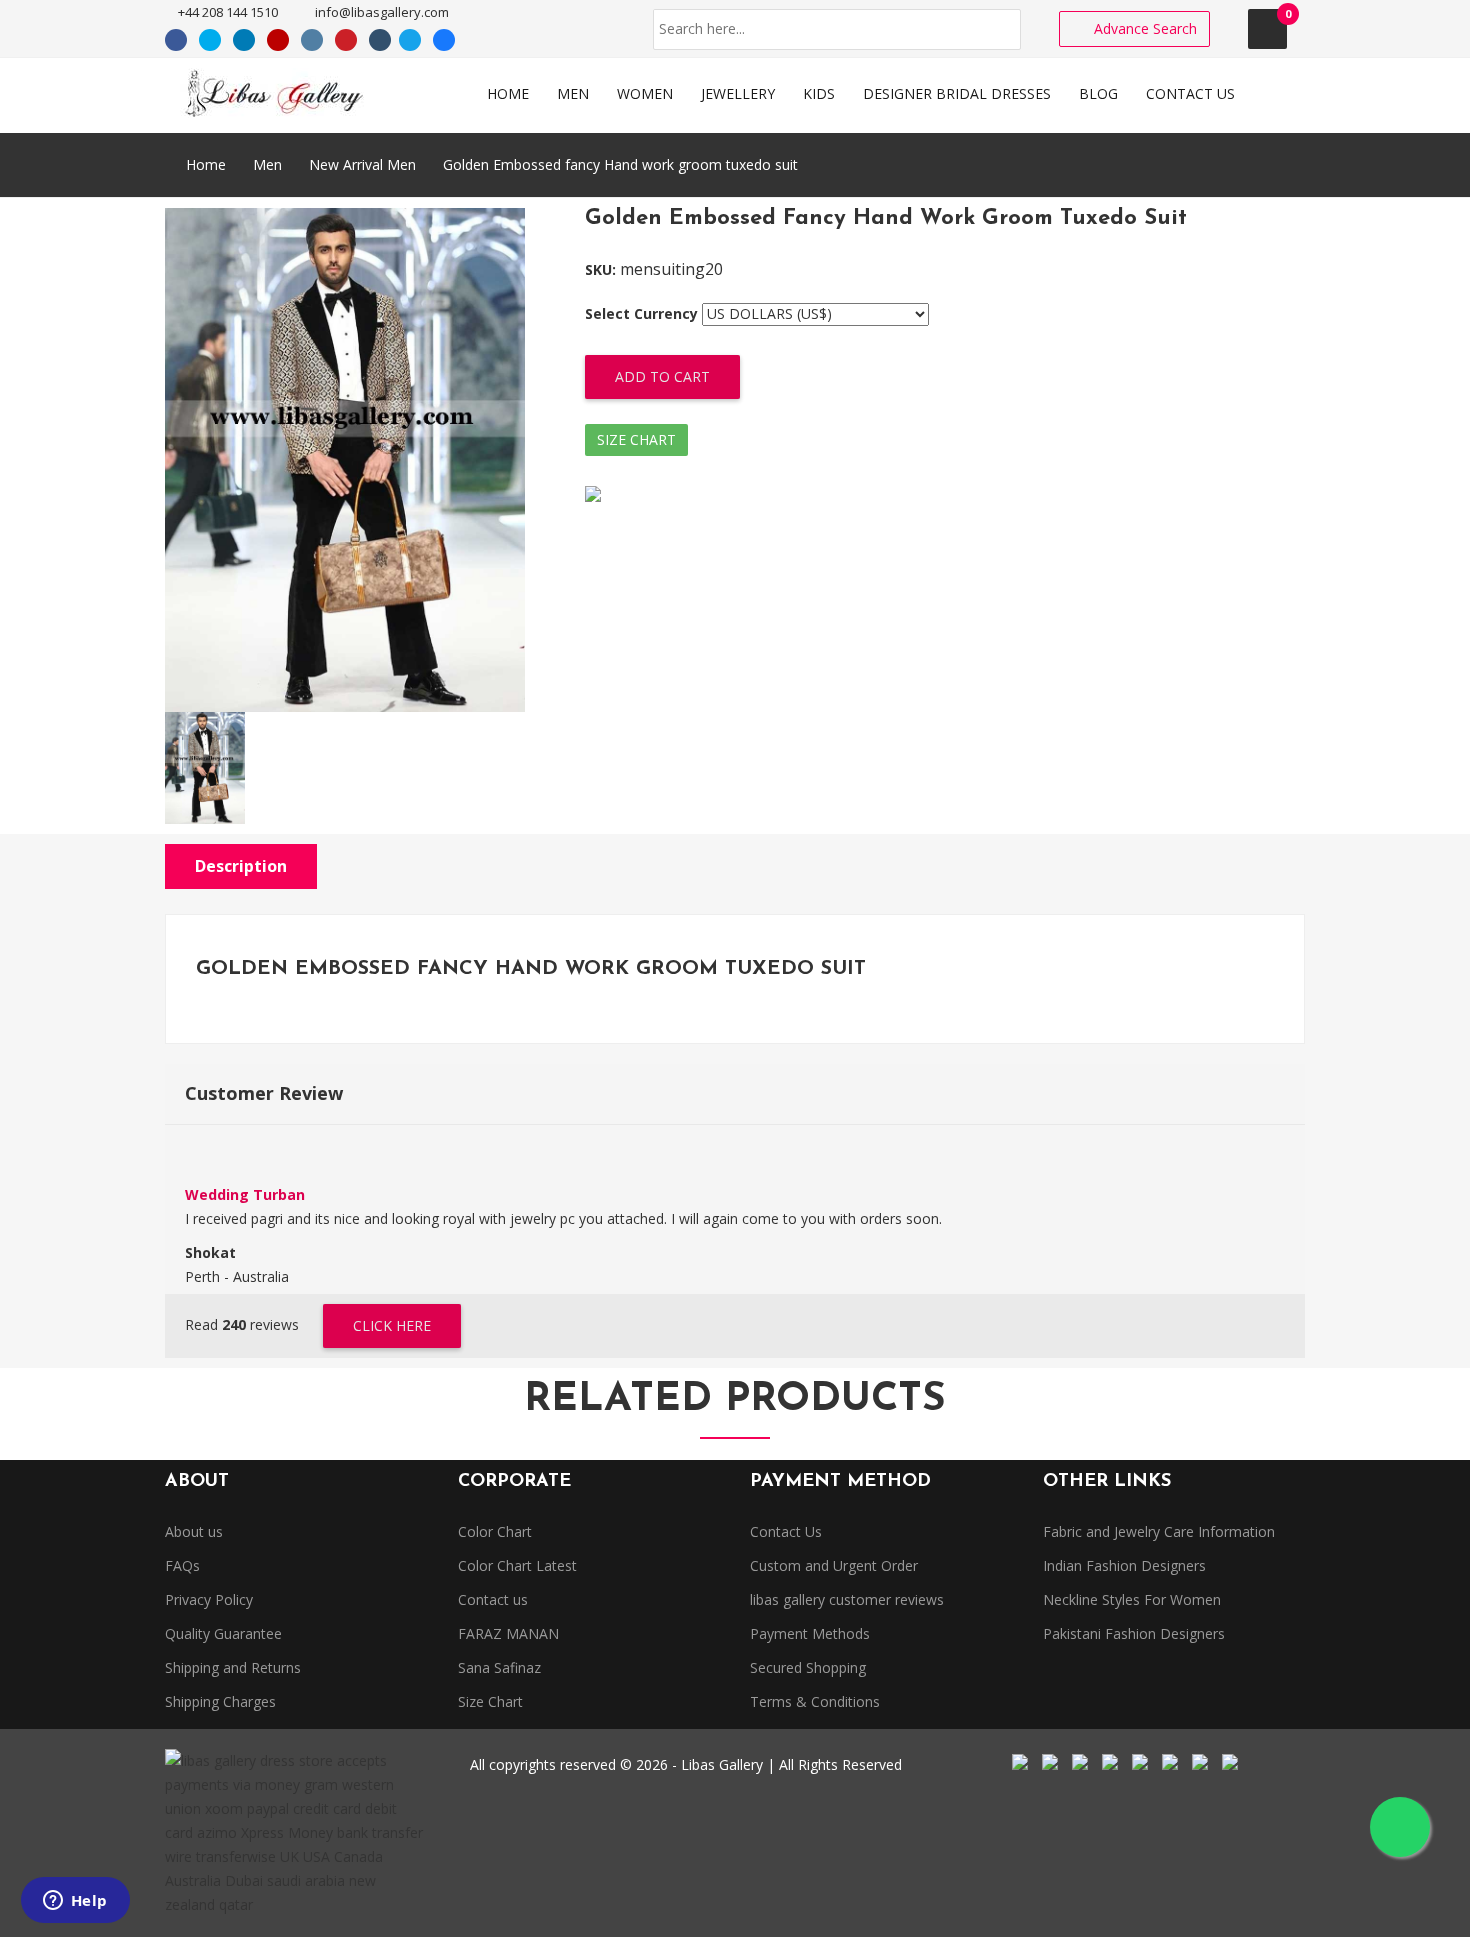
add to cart (662, 376)
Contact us (493, 1599)
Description (241, 866)
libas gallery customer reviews (847, 1599)
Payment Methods (810, 1633)
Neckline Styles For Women (1132, 1599)
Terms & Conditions (815, 1701)
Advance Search (1143, 28)
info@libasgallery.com (380, 12)
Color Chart (495, 1531)
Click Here (392, 1325)
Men (267, 164)
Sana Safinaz (499, 1667)
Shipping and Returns (233, 1667)
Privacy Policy (209, 1599)
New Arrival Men (362, 164)
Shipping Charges (220, 1701)
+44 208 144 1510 (226, 12)
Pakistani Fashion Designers (1134, 1633)
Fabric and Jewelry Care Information (1159, 1531)
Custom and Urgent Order (834, 1565)
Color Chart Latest (517, 1565)
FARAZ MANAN (508, 1633)
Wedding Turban (245, 1194)
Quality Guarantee (223, 1633)
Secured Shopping (808, 1667)
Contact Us (786, 1531)
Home (204, 164)
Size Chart (636, 439)
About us (194, 1531)
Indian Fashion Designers (1124, 1565)
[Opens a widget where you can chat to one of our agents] (75, 1902)
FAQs (182, 1565)
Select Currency (641, 313)
